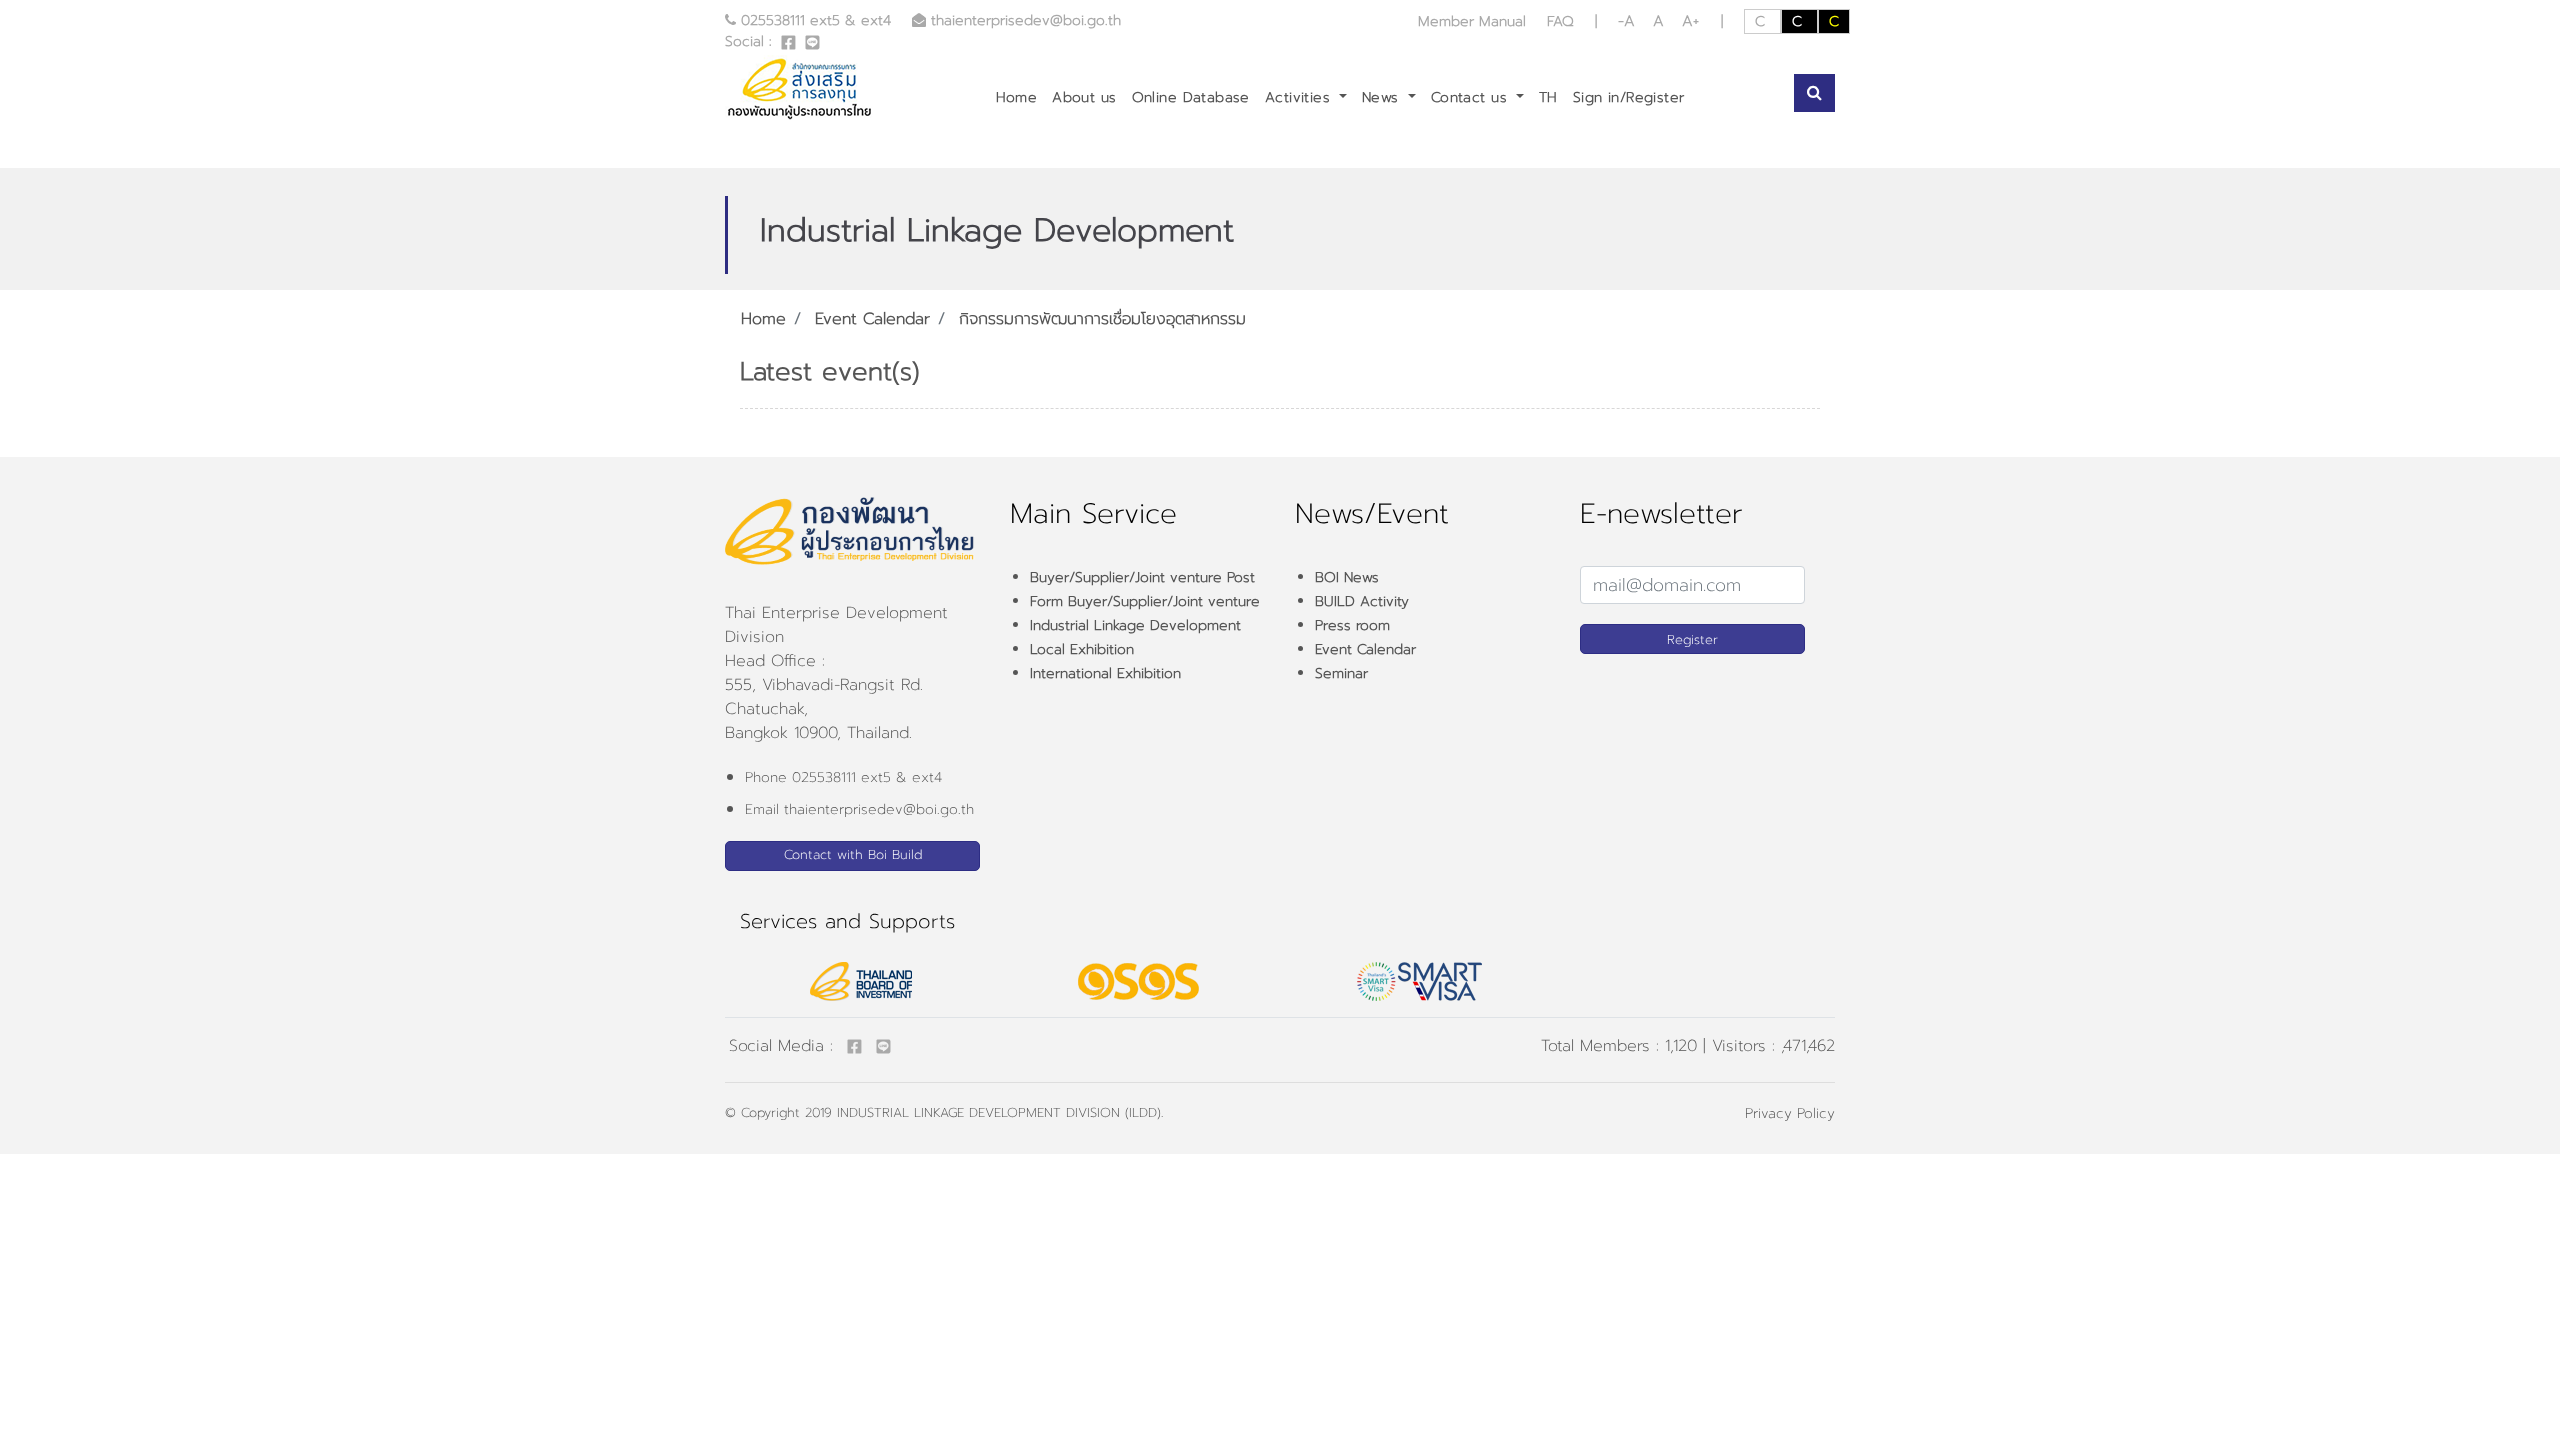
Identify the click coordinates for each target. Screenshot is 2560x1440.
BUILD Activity (1362, 601)
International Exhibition (1105, 673)
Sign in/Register (1629, 97)
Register (1692, 639)
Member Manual (1474, 21)
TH (1548, 97)
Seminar (1341, 673)
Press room (1352, 625)
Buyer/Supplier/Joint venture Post (1142, 577)
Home (1017, 97)
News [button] (1383, 97)
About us (1084, 97)
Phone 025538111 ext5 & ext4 (843, 777)
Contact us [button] (1472, 97)
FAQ (1560, 21)
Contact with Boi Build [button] (853, 854)
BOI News (1347, 577)
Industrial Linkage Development (1135, 625)
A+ (1690, 21)
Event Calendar (872, 319)
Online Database (1191, 97)
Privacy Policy (1790, 1113)
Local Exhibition (1082, 649)
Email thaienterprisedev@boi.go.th (859, 809)
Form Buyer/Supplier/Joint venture (1145, 601)
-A (1629, 21)
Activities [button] (1300, 97)
